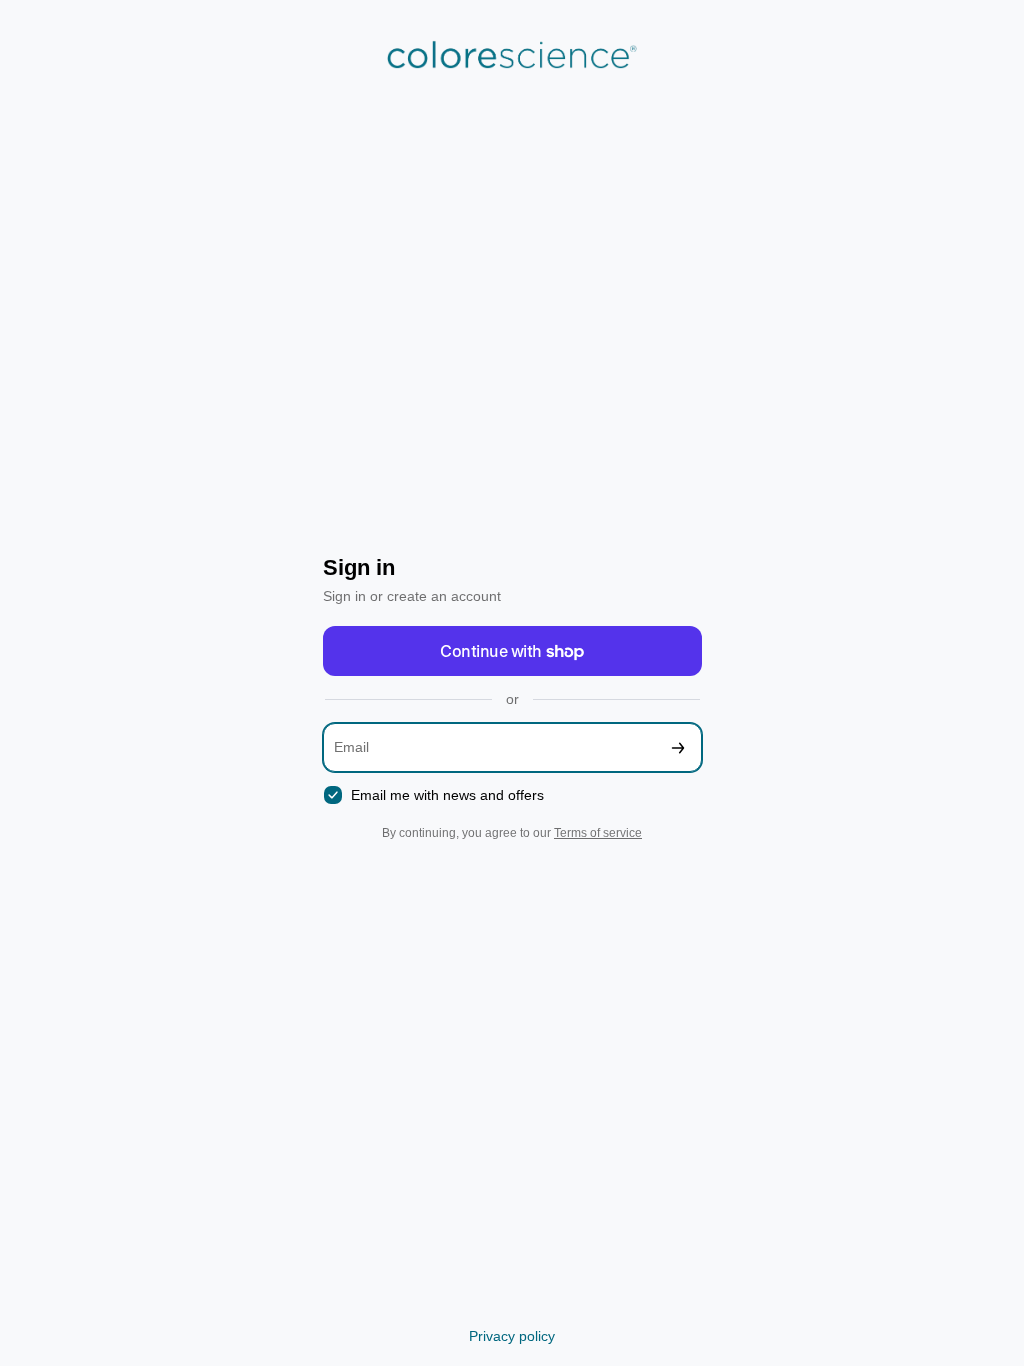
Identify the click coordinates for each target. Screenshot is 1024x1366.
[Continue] (678, 747)
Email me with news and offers (447, 795)
